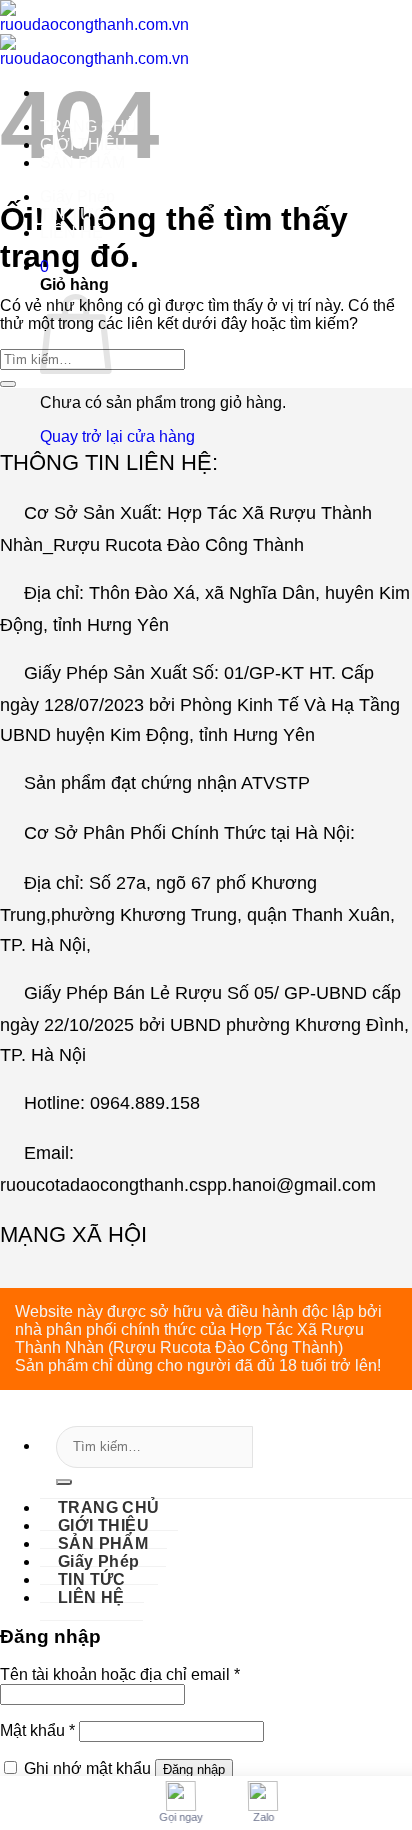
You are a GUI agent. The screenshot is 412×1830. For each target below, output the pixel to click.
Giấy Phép (77, 196)
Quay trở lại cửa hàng (117, 436)
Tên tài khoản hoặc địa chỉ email (120, 1674)
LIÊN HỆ (71, 232)
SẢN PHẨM (82, 162)
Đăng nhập (194, 1769)
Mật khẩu (37, 1730)
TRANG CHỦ (88, 126)
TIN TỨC (73, 214)
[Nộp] (64, 1482)
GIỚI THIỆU (83, 144)
